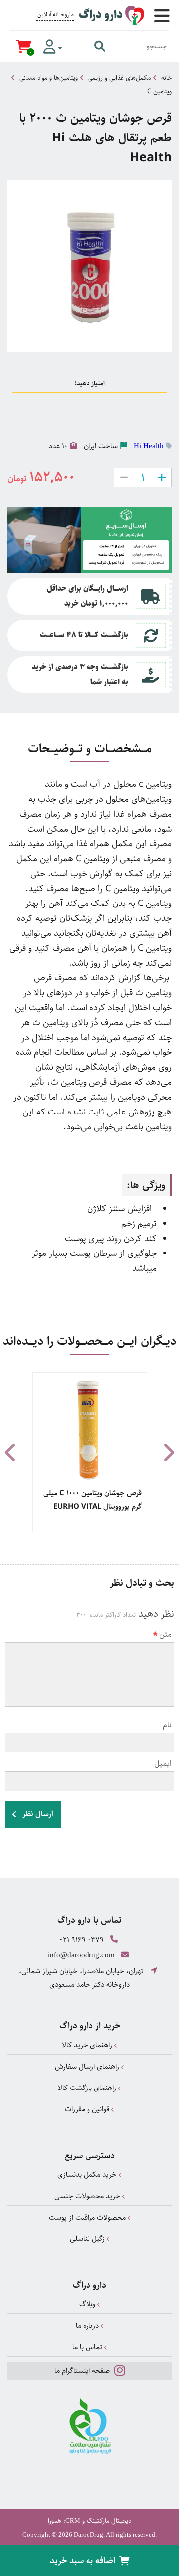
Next (168, 1452)
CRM (73, 2521)
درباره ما (88, 2326)
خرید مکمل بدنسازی (88, 2175)
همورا (54, 2521)
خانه (166, 78)
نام (167, 1725)
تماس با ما (88, 2347)
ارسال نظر (37, 1814)
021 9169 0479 (82, 1939)
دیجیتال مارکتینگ (109, 2521)
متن (165, 1635)
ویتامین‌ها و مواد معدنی (48, 78)
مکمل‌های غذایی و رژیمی (119, 78)
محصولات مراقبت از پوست (88, 2217)
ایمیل (163, 1764)
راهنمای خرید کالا (88, 2045)
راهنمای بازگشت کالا (88, 2088)
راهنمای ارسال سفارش (88, 2066)
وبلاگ (88, 2304)
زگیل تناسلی (88, 2239)
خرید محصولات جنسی (88, 2196)
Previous (11, 1452)
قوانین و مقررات (88, 2109)
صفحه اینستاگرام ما (83, 2371)
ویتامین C (159, 91)
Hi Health (149, 446)
